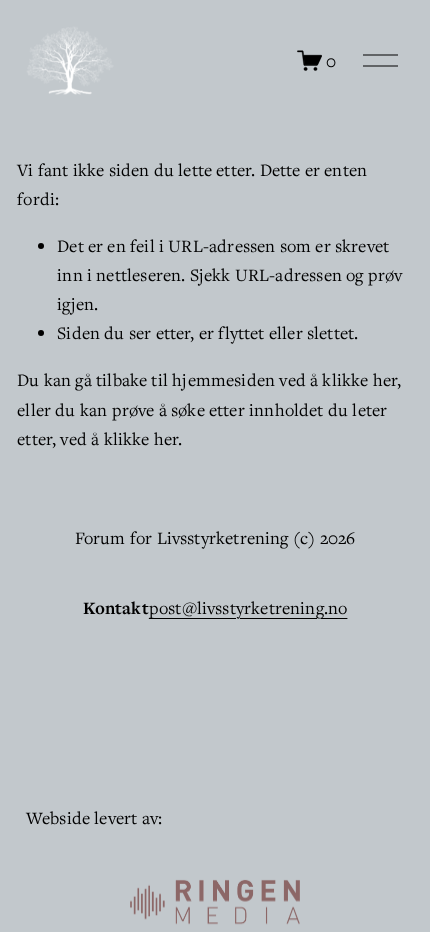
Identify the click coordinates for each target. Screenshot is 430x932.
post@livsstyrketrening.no (248, 607)
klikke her (359, 379)
